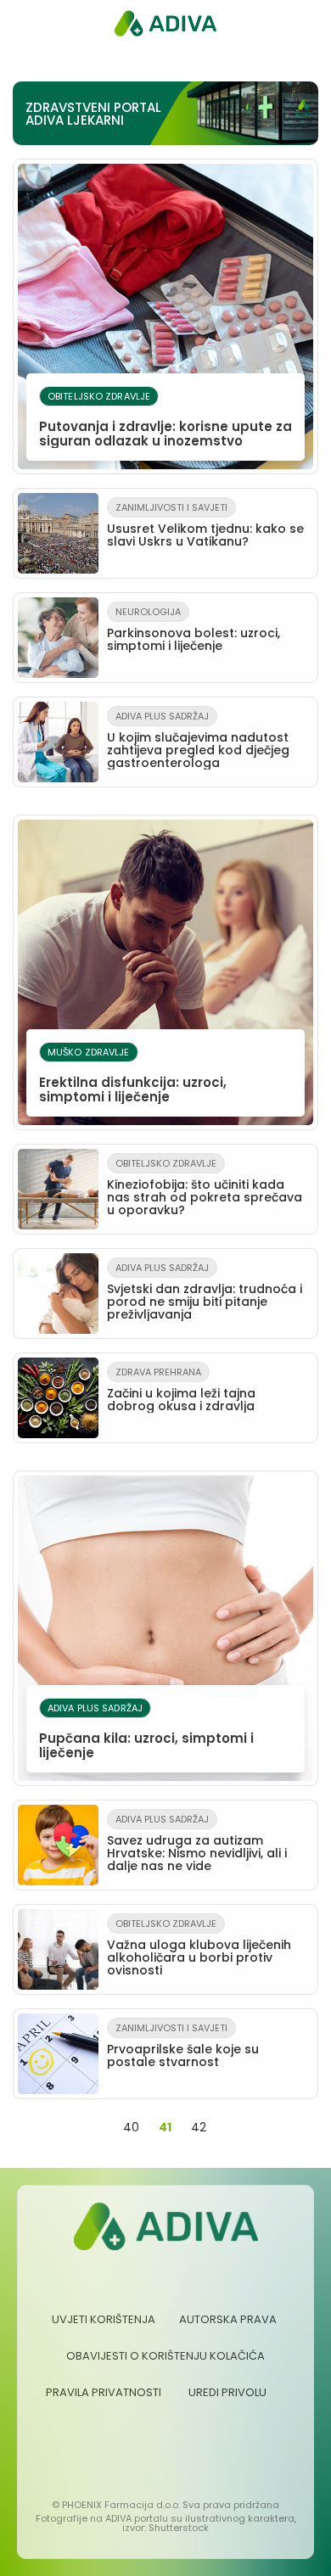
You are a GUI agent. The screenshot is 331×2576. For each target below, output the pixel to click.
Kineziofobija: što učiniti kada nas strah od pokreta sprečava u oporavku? (205, 1187)
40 (131, 2127)
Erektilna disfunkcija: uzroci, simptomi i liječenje (133, 1075)
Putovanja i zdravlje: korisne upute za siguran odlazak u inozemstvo (165, 420)
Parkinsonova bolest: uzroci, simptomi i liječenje (194, 630)
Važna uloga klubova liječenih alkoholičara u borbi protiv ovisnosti (199, 1948)
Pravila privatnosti (104, 2392)
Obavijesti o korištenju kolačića (165, 2356)
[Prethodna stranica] (98, 2128)
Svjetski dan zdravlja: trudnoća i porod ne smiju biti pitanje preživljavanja (205, 1292)
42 (199, 2127)
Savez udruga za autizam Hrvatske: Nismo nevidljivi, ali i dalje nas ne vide (197, 1843)
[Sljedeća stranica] (230, 2128)
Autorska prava (228, 2319)
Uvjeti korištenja (104, 2319)
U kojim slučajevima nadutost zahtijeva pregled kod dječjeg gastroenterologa (198, 740)
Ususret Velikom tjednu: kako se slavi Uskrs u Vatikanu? (205, 525)
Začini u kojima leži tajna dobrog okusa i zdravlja (181, 1390)
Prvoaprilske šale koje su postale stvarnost (183, 2046)
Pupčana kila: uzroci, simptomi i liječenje (146, 1731)
